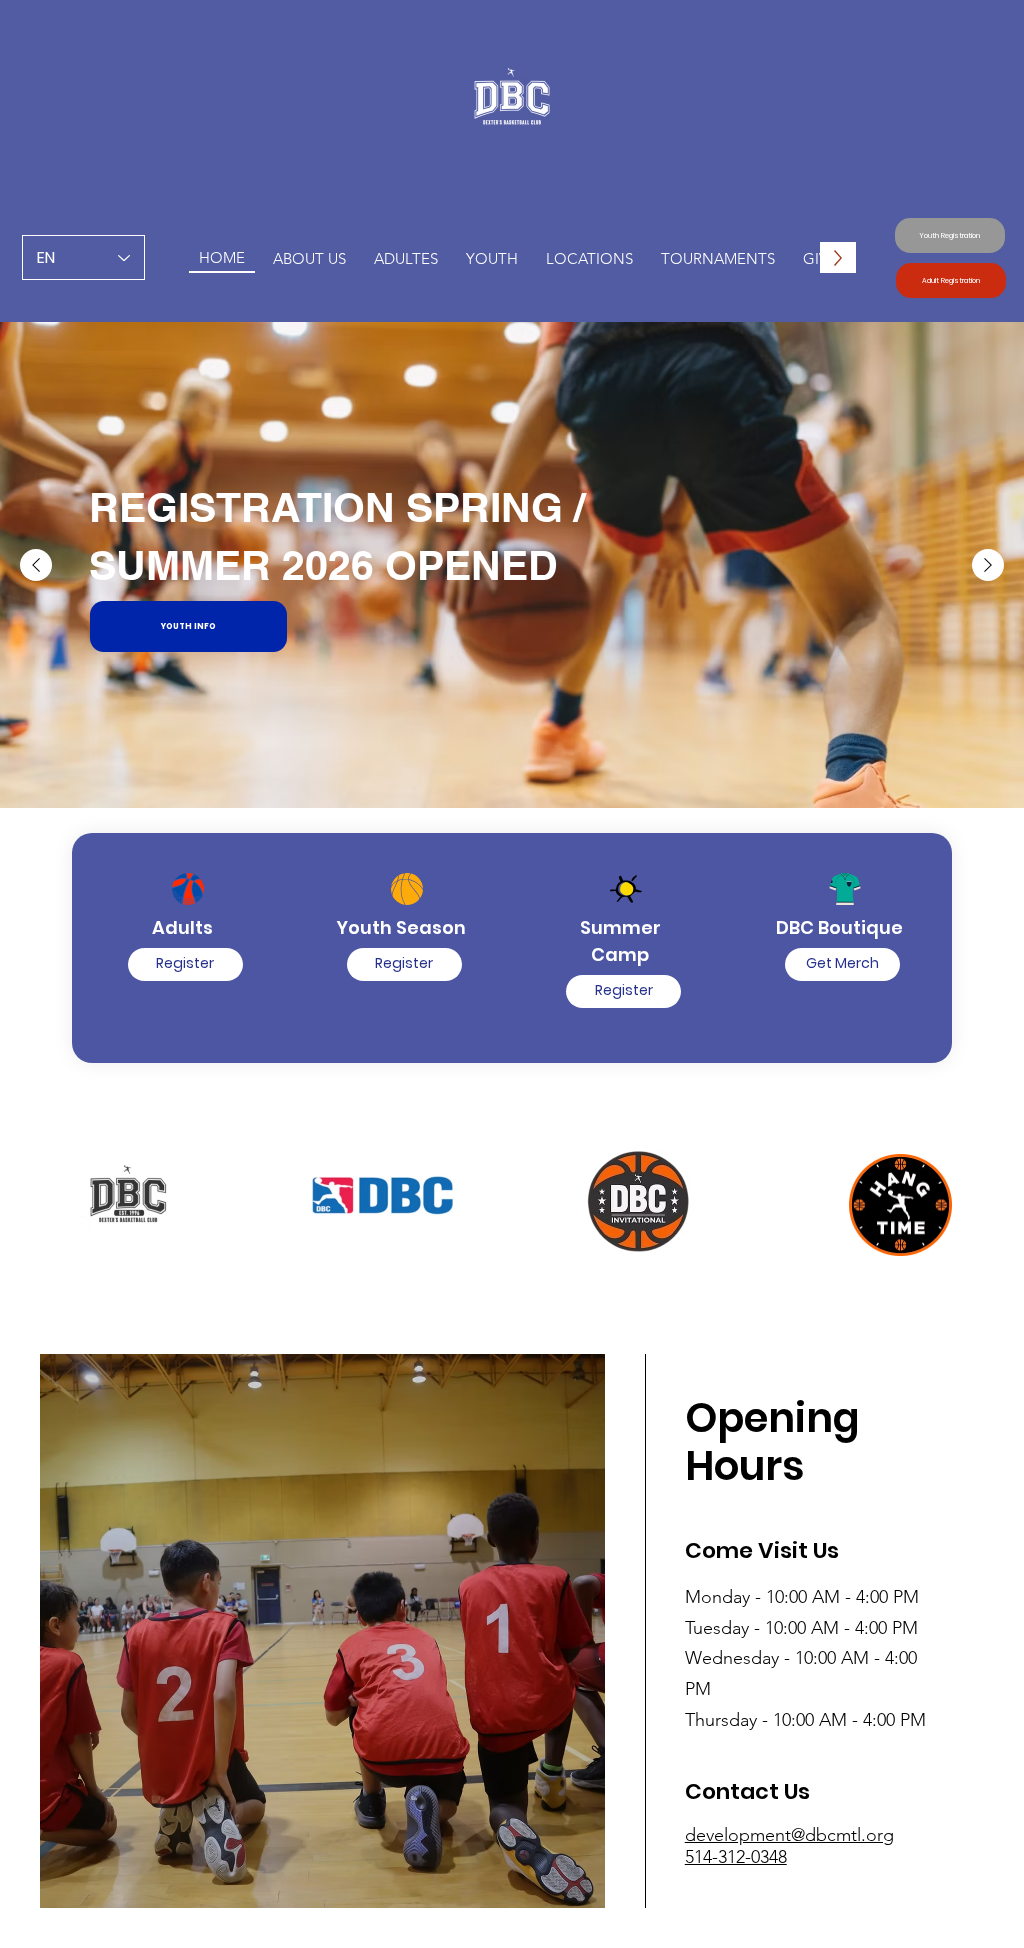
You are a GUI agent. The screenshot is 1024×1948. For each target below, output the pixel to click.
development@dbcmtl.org (789, 1835)
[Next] (988, 565)
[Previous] (36, 565)
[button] (492, 257)
